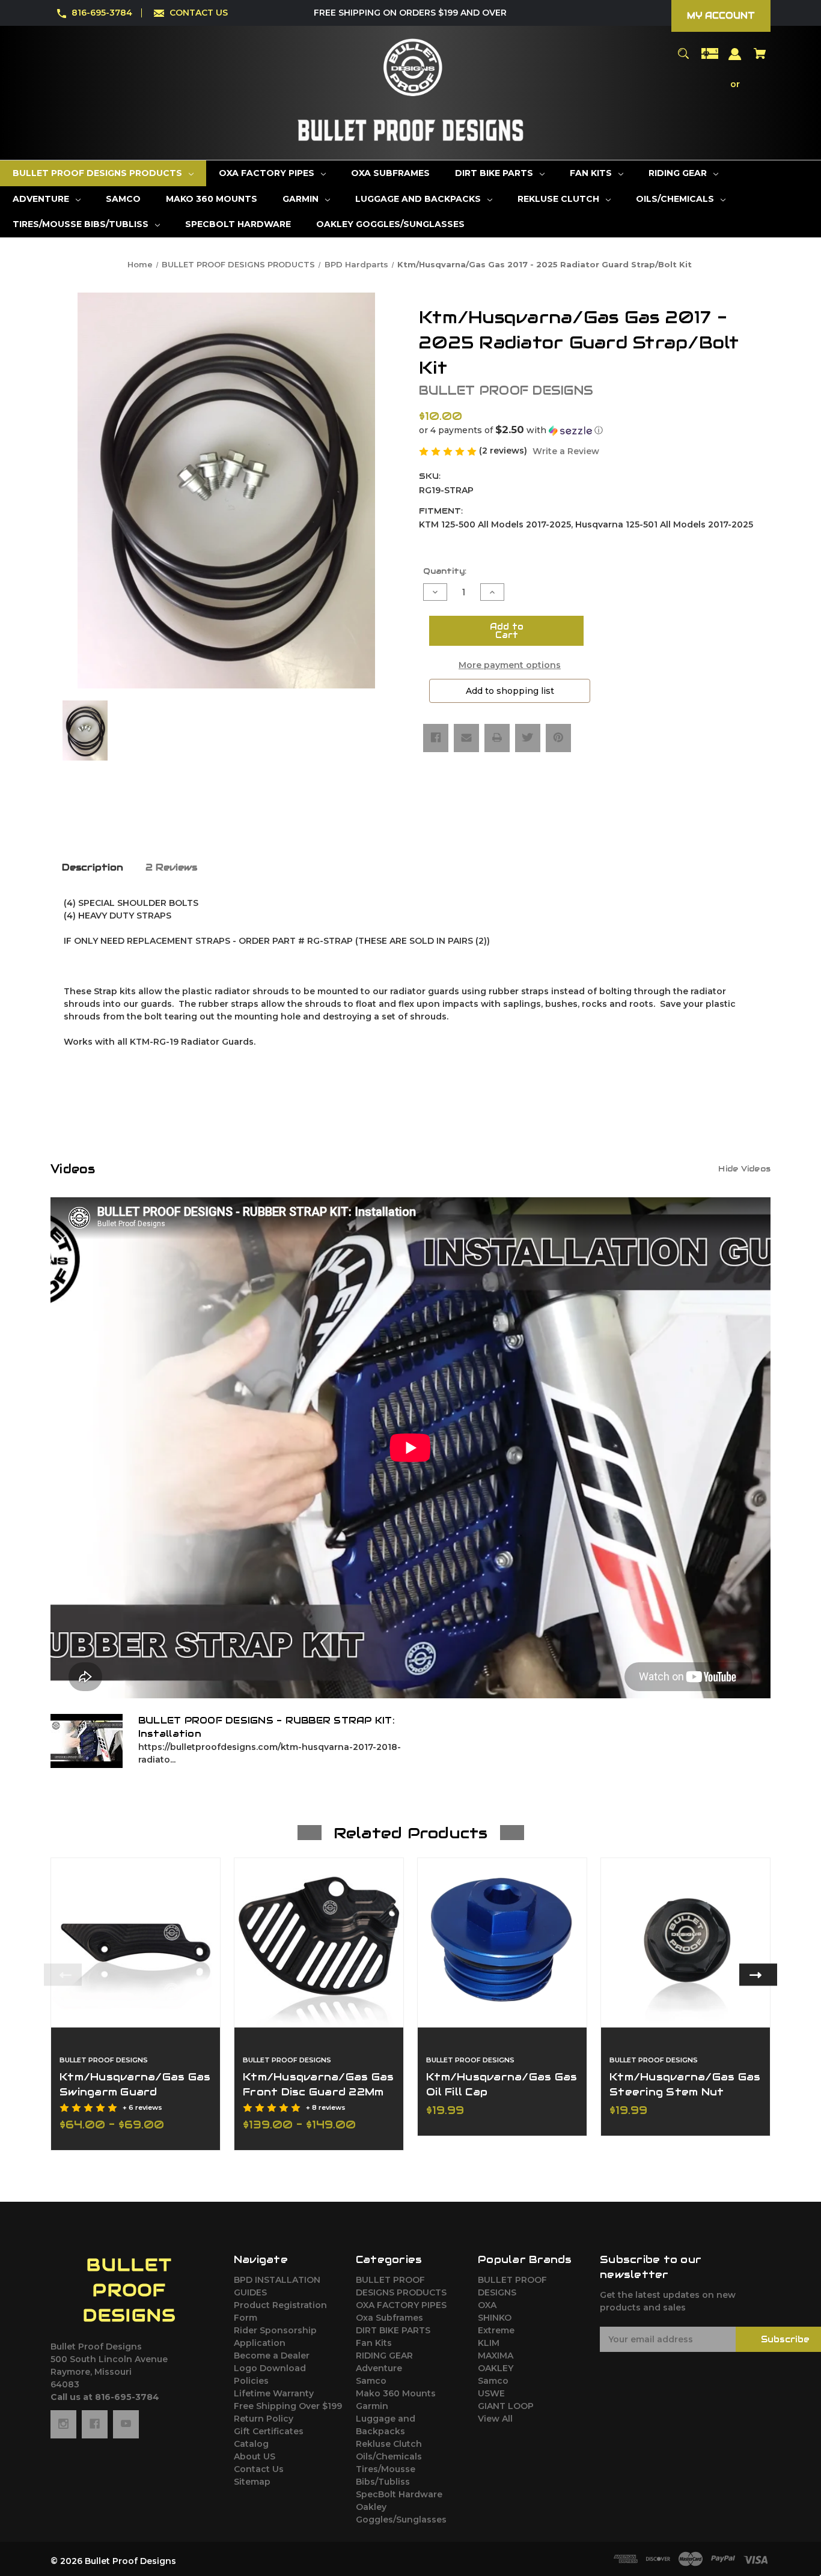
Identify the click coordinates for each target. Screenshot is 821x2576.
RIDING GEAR (384, 2356)
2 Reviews (171, 867)
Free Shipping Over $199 (288, 2406)
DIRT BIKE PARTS (393, 2330)
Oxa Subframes (389, 2318)
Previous (63, 1975)
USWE (491, 2393)
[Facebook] (436, 738)
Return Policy (264, 2419)
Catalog (251, 2444)
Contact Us (259, 2469)
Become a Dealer (272, 2356)
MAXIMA (496, 2356)
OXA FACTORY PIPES (401, 2305)
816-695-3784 (102, 13)
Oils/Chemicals (389, 2456)
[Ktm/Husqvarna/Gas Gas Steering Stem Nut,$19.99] (685, 1943)
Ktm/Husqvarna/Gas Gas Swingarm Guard (135, 2084)
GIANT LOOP (506, 2406)
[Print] (497, 738)
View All (495, 2419)
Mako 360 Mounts (396, 2393)
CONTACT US (199, 13)
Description (93, 867)
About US (255, 2456)
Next (758, 1975)
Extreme (496, 2330)
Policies (251, 2381)
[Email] (466, 738)
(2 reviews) (504, 451)
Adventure (379, 2368)
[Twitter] (528, 738)
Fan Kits (374, 2343)
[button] (595, 430)
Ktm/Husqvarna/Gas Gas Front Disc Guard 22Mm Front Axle (318, 2092)
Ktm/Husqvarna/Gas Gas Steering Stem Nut (685, 2084)
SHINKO (495, 2318)
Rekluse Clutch (389, 2444)
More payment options (510, 665)
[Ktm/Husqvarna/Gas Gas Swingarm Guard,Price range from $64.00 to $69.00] (136, 1943)
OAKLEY (496, 2368)
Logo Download (270, 2368)
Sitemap (252, 2482)
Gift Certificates (269, 2431)
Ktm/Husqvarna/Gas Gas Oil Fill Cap (502, 2084)
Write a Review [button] (566, 451)
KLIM (489, 2343)
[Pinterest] (558, 738)
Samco (371, 2381)
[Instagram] (63, 2424)
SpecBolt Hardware (399, 2494)
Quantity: (445, 571)
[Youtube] (126, 2424)
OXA (487, 2305)
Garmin (372, 2406)
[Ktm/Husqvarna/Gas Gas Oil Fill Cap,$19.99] (502, 1943)
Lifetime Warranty (274, 2393)
